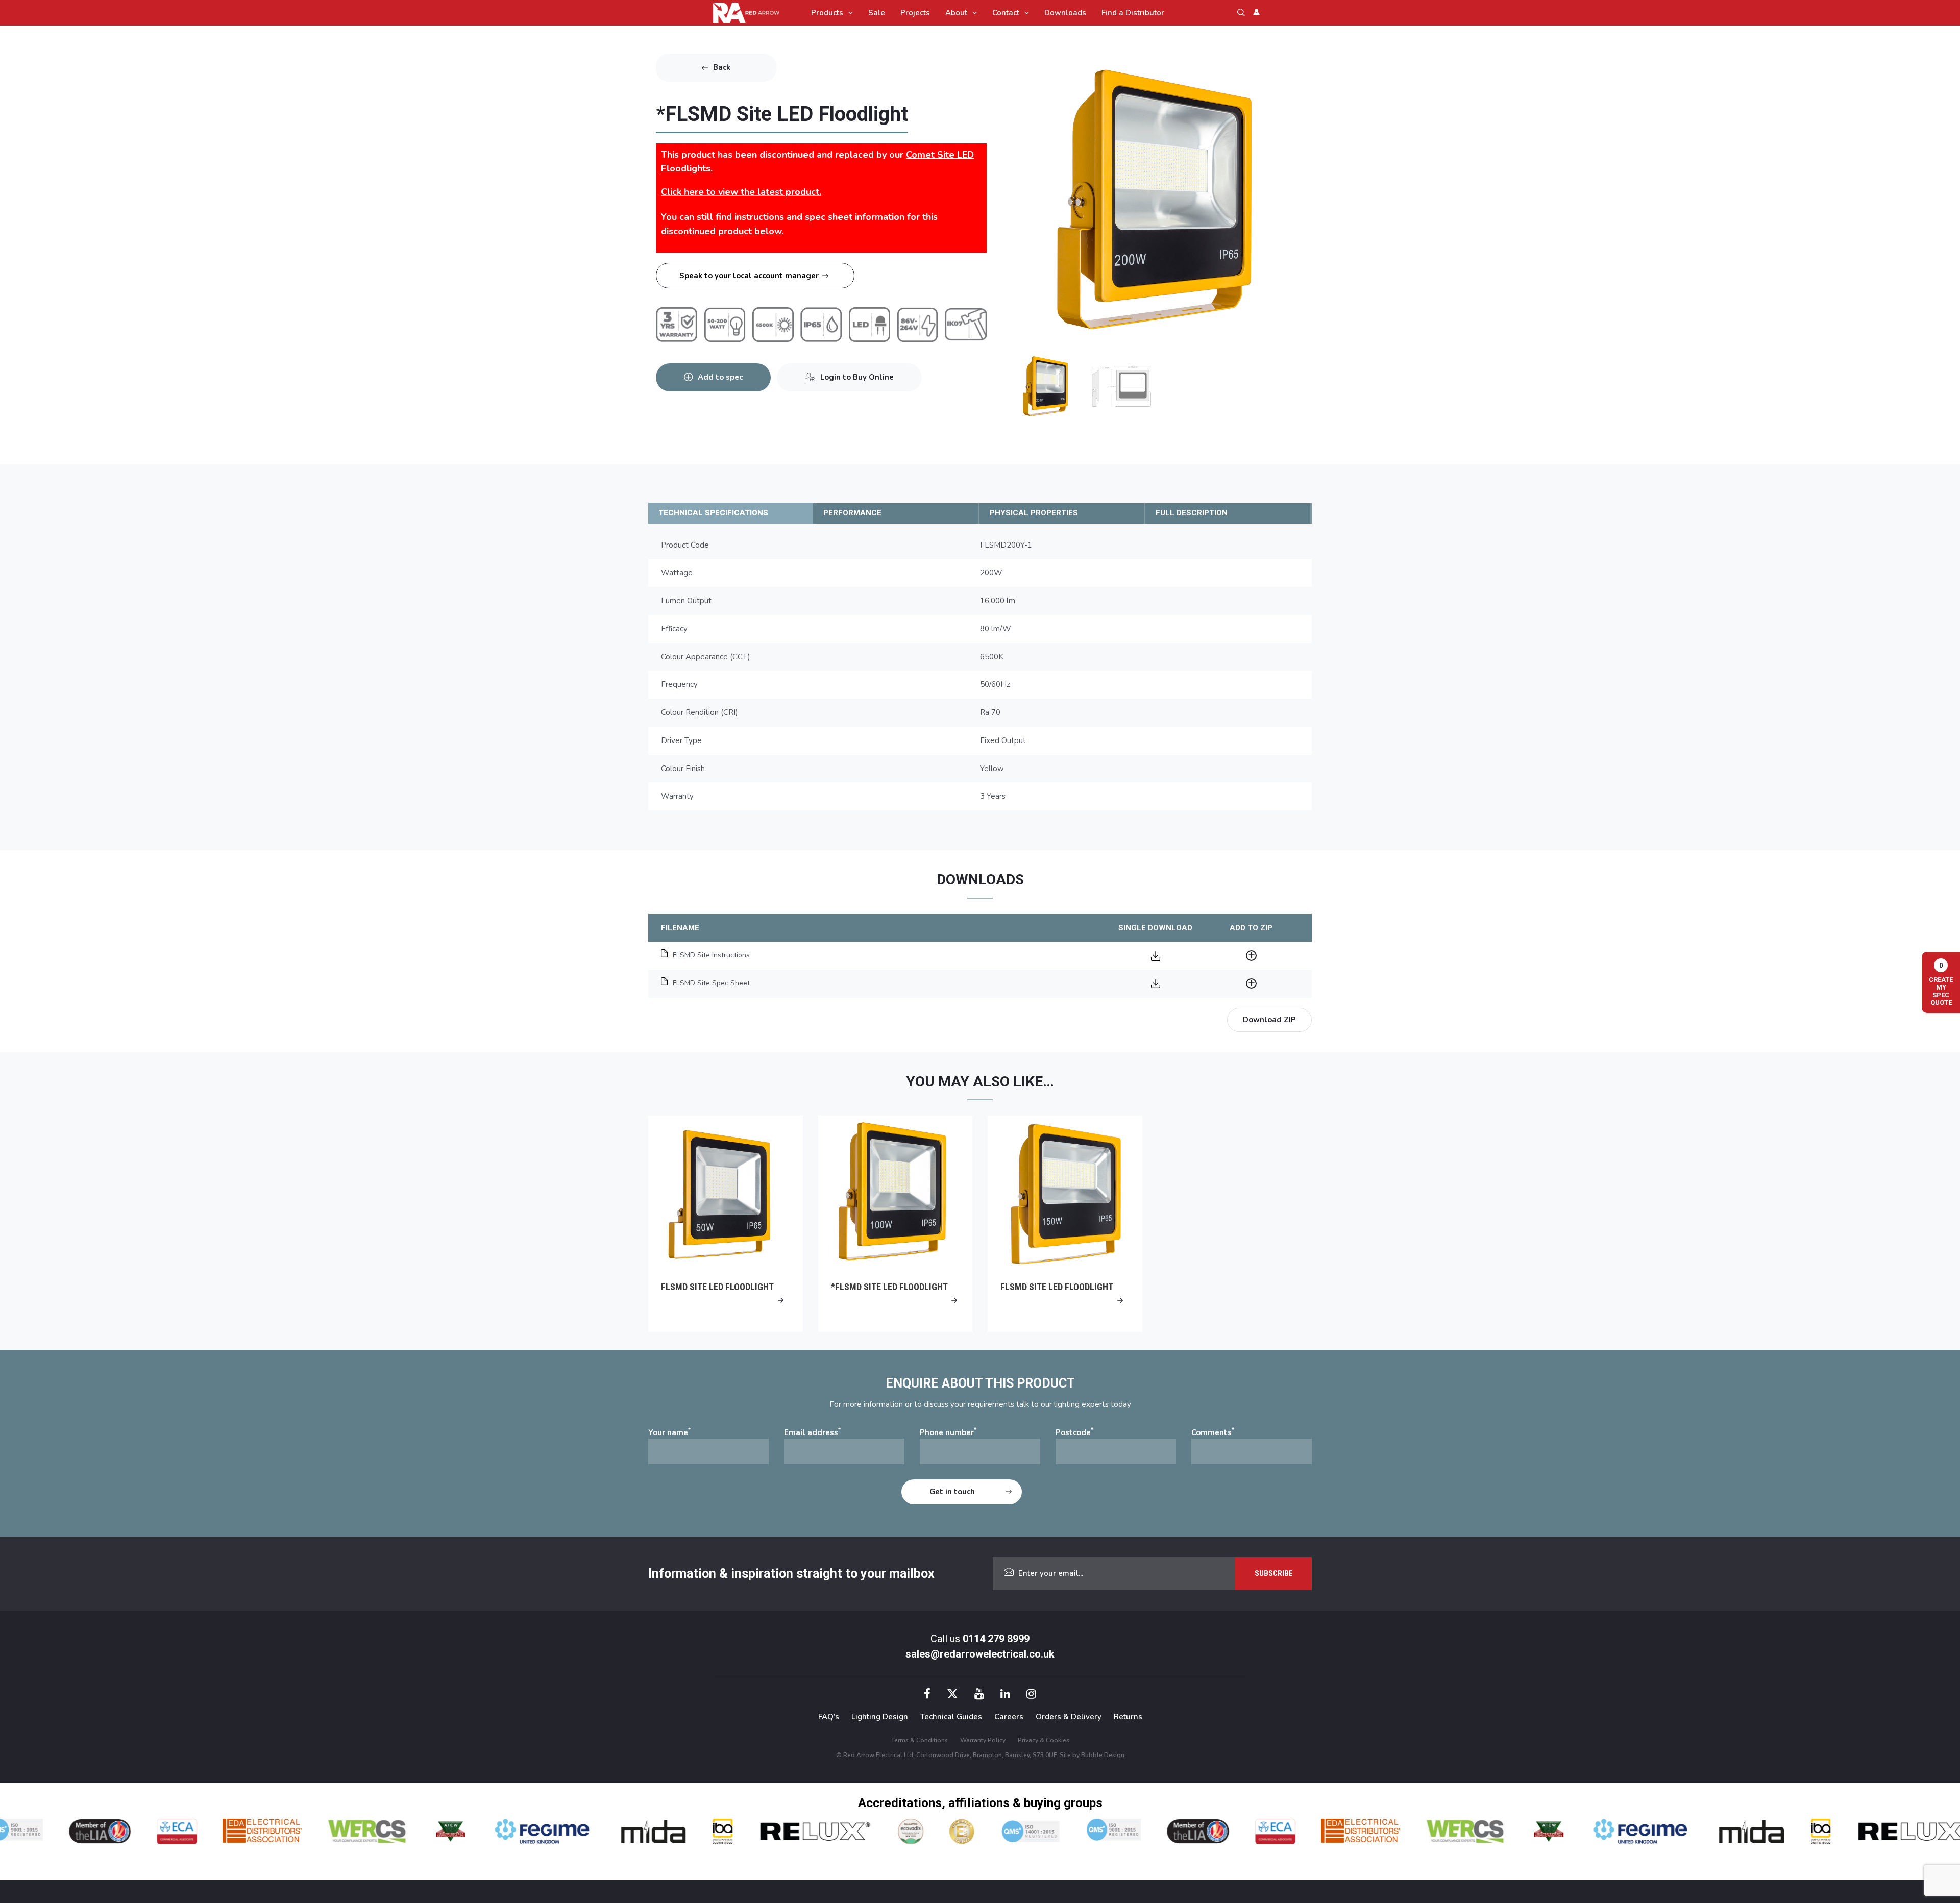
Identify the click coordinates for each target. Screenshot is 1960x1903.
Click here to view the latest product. (741, 192)
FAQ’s (829, 1717)
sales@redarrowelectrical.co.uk (980, 1654)
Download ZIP (1269, 1020)
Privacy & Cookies (1044, 1740)
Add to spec (720, 377)
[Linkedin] (1005, 1695)
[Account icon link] (1256, 12)
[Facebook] (927, 1695)
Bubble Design (1102, 1755)
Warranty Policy (983, 1740)
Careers (1009, 1717)
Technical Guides (951, 1717)
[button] (848, 13)
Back (722, 67)
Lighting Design (880, 1717)
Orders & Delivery (1069, 1717)
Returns (1128, 1717)
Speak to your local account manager (749, 276)
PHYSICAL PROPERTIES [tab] (1034, 513)
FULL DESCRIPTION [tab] (1192, 513)
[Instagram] (1031, 1695)
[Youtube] (979, 1695)
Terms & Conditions (920, 1740)
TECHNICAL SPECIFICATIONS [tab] (713, 513)
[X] (952, 1695)
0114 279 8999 (996, 1639)
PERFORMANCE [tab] (852, 513)
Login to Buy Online (857, 377)
